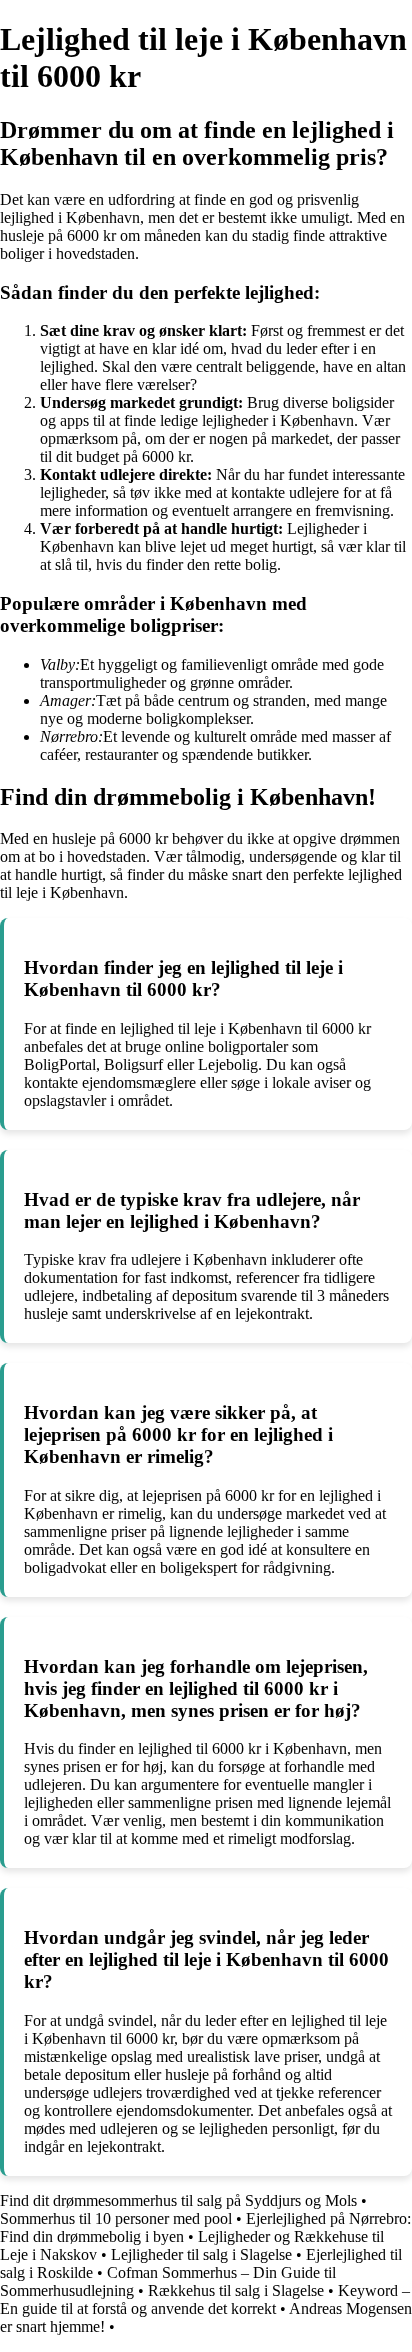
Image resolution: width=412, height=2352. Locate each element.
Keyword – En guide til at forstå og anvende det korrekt (205, 2299)
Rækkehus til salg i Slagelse (236, 2290)
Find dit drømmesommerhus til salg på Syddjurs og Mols (178, 2200)
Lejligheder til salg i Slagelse (201, 2254)
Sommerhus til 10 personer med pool (116, 2218)
